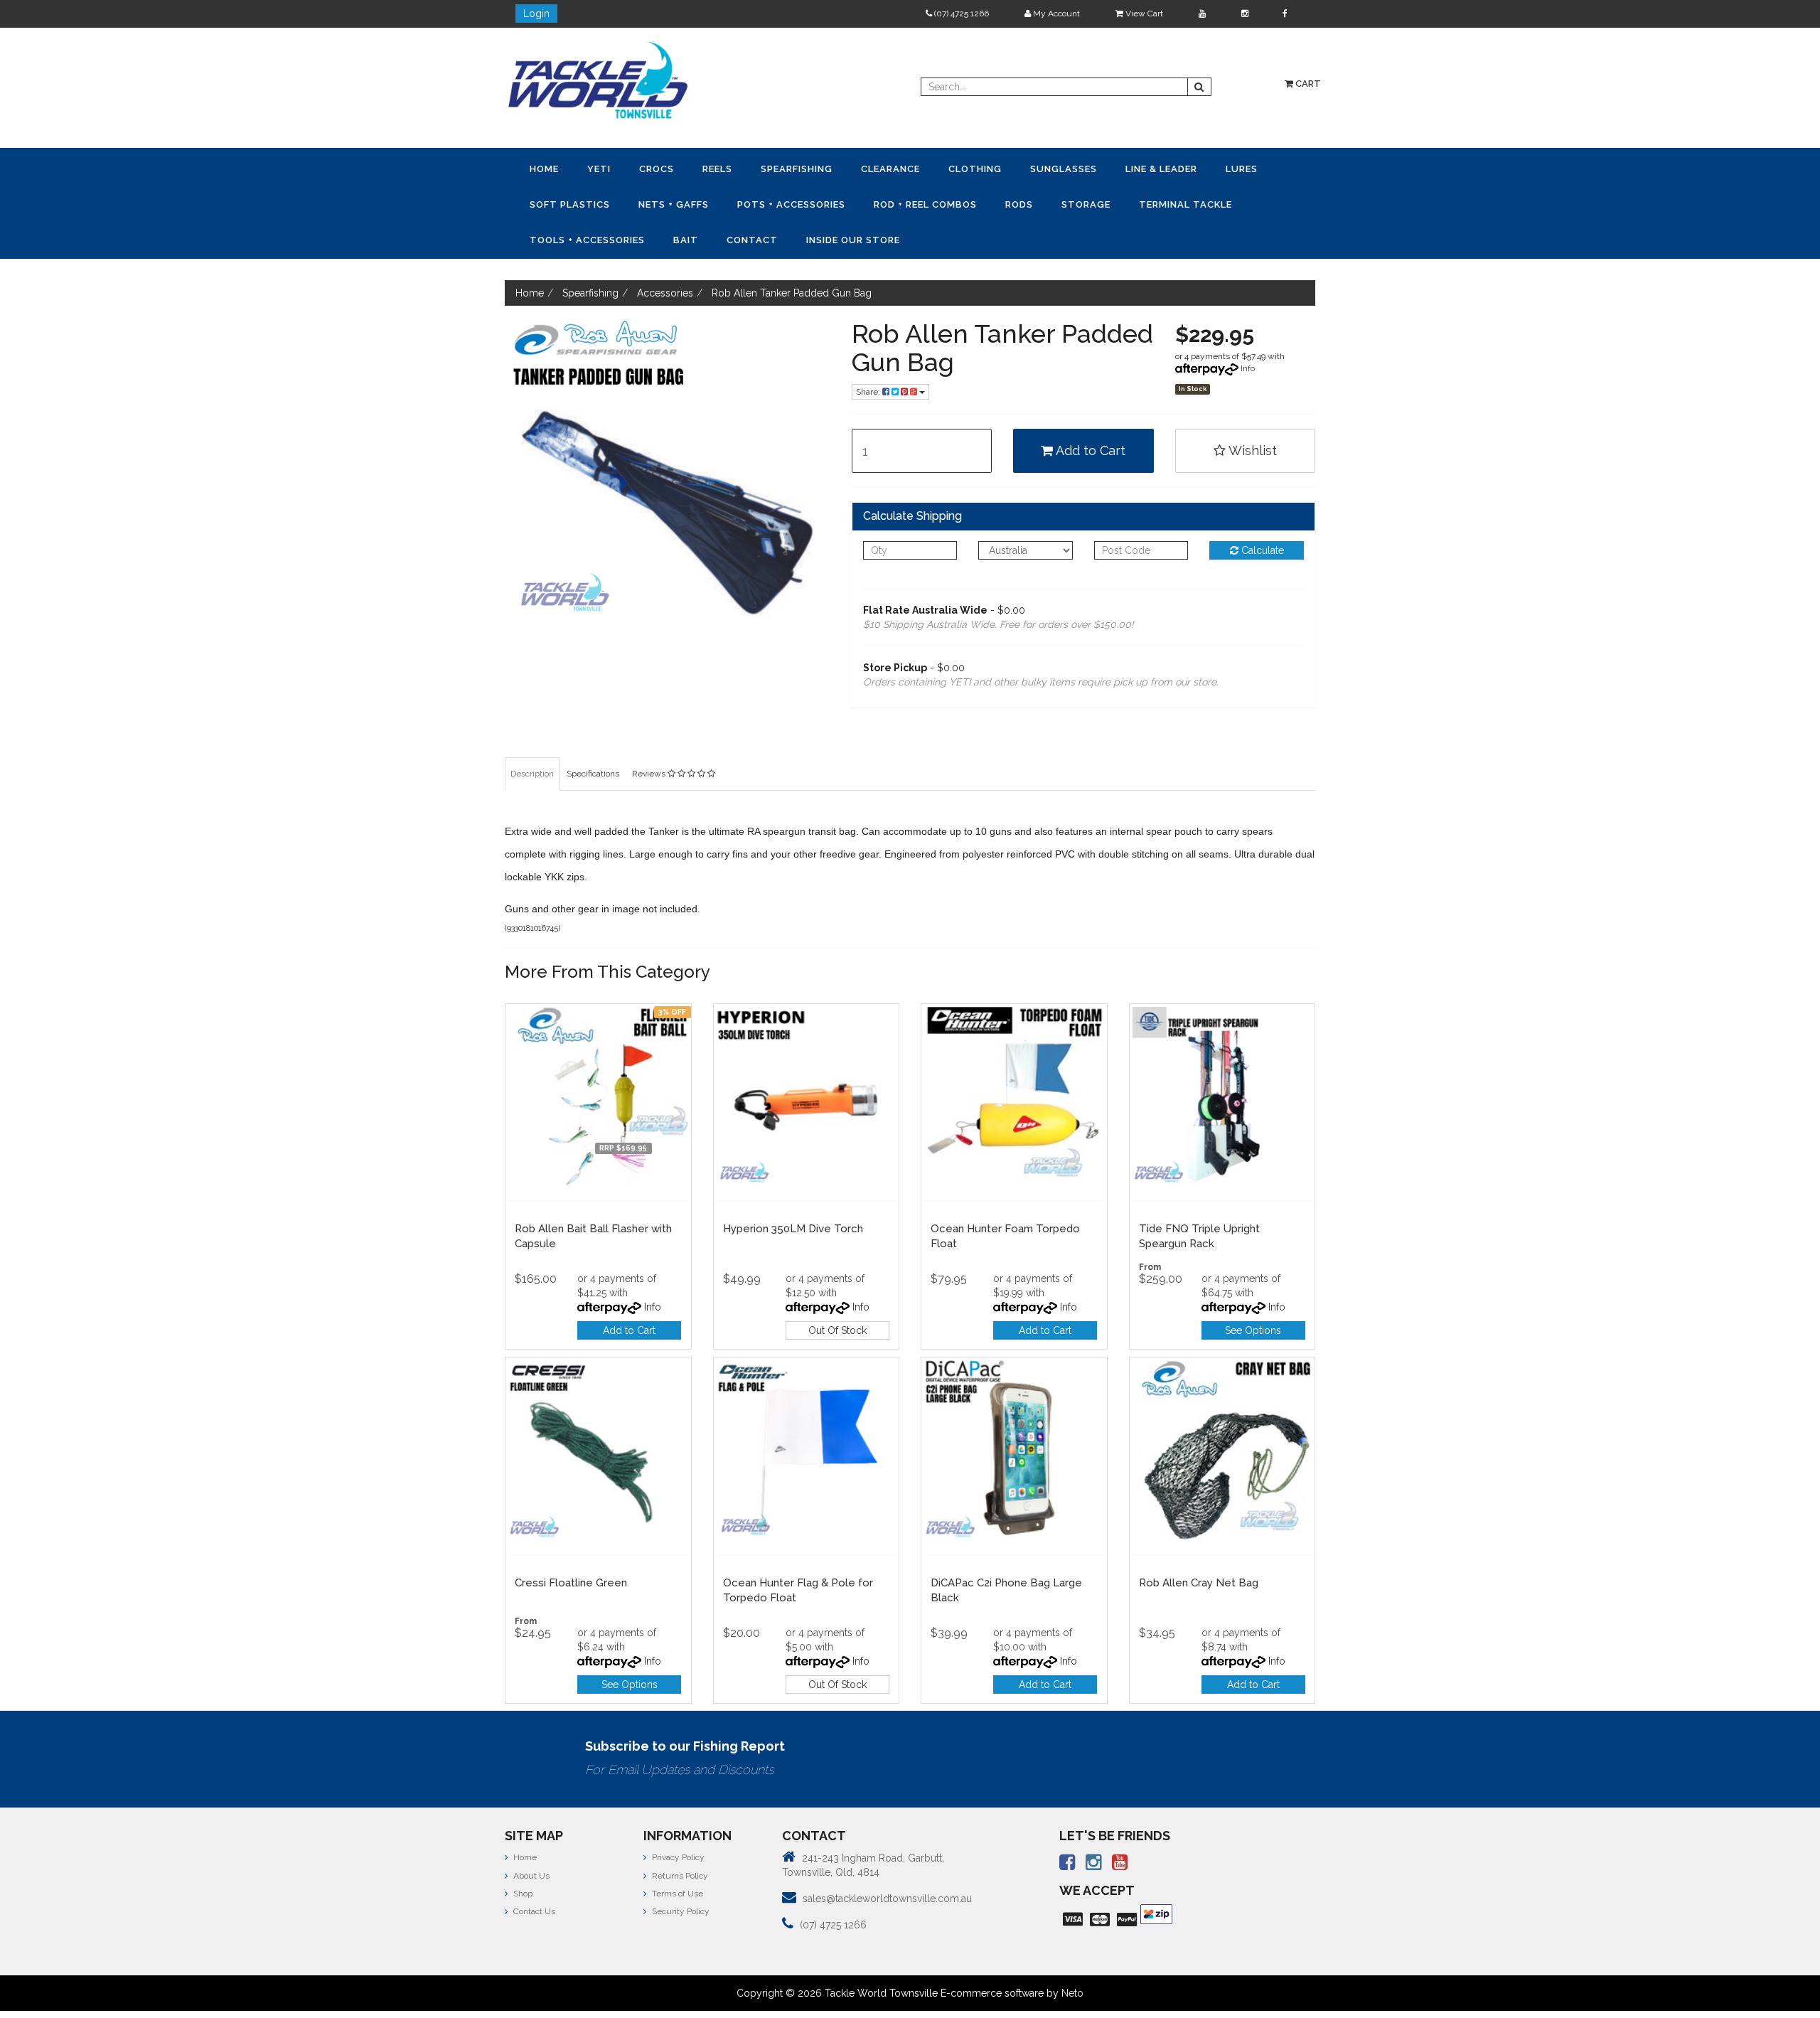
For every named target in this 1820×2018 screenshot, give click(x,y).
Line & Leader (1004, 168)
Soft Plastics (1132, 168)
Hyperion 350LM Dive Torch (793, 1190)
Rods (765, 202)
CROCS (610, 168)
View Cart (1143, 14)
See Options (1253, 1292)
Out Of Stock (837, 1292)
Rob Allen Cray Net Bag (1199, 1544)
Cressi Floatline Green (571, 1544)
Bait (1089, 202)
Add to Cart (1089, 412)
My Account (1055, 14)
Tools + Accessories (1009, 202)
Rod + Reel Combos (690, 202)
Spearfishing (713, 168)
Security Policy (680, 1873)
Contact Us (533, 1873)
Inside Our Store (1219, 202)
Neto (1072, 1955)
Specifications (593, 735)
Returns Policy (679, 1837)
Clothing (855, 168)
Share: (869, 353)
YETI (571, 168)
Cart (1307, 84)
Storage (814, 202)
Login (536, 14)
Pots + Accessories (574, 202)
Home (535, 168)
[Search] (1199, 87)
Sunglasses (925, 168)
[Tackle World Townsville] (598, 80)
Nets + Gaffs (1217, 168)
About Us (530, 1837)
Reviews (650, 735)
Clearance (789, 168)
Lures (1066, 168)
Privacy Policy (677, 1819)
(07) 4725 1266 (960, 14)
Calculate (1261, 512)
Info (1248, 330)
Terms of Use (676, 1855)
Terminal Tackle (895, 202)
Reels (653, 168)
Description (532, 735)
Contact (1137, 202)
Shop (522, 1855)
